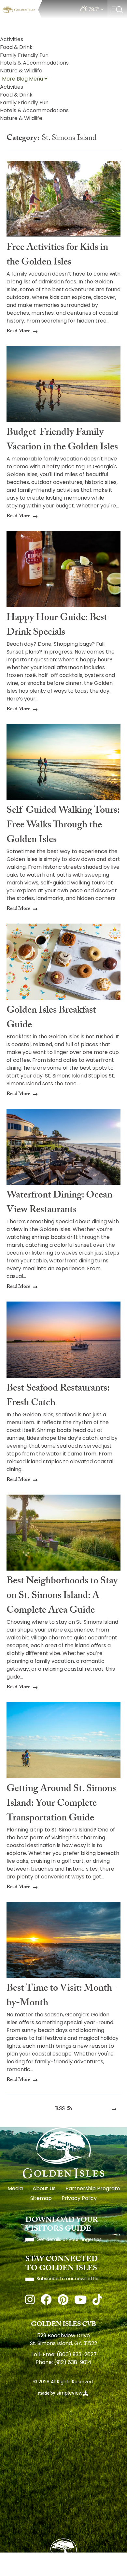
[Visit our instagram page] (30, 2301)
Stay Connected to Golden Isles (62, 2264)
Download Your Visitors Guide (62, 2225)
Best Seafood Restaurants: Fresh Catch (58, 1396)
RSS (60, 2109)
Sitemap (41, 2199)
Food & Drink (16, 48)
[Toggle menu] (117, 10)
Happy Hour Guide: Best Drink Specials (57, 626)
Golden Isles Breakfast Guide (51, 1018)
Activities (12, 40)
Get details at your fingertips (69, 2240)
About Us (44, 2189)
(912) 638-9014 (73, 2363)
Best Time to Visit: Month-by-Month (61, 1996)
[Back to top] (63, 2551)
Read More (18, 332)
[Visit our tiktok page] (97, 2301)
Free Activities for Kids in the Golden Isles (57, 256)
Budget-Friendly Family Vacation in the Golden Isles (62, 441)
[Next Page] (114, 2109)
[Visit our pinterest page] (63, 2301)
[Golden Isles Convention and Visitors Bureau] (19, 10)
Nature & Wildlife (21, 71)
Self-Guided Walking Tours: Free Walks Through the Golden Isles (63, 826)
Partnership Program (93, 2189)
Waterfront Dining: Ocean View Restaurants (59, 1203)
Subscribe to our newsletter (68, 2279)
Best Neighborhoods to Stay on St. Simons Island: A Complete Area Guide (62, 1597)
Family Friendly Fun (24, 55)
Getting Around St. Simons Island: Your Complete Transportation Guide (61, 1804)
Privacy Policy (79, 2199)
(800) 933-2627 (77, 2355)
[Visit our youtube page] (80, 2301)
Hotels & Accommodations (34, 63)
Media (15, 2189)
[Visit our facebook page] (46, 2301)
